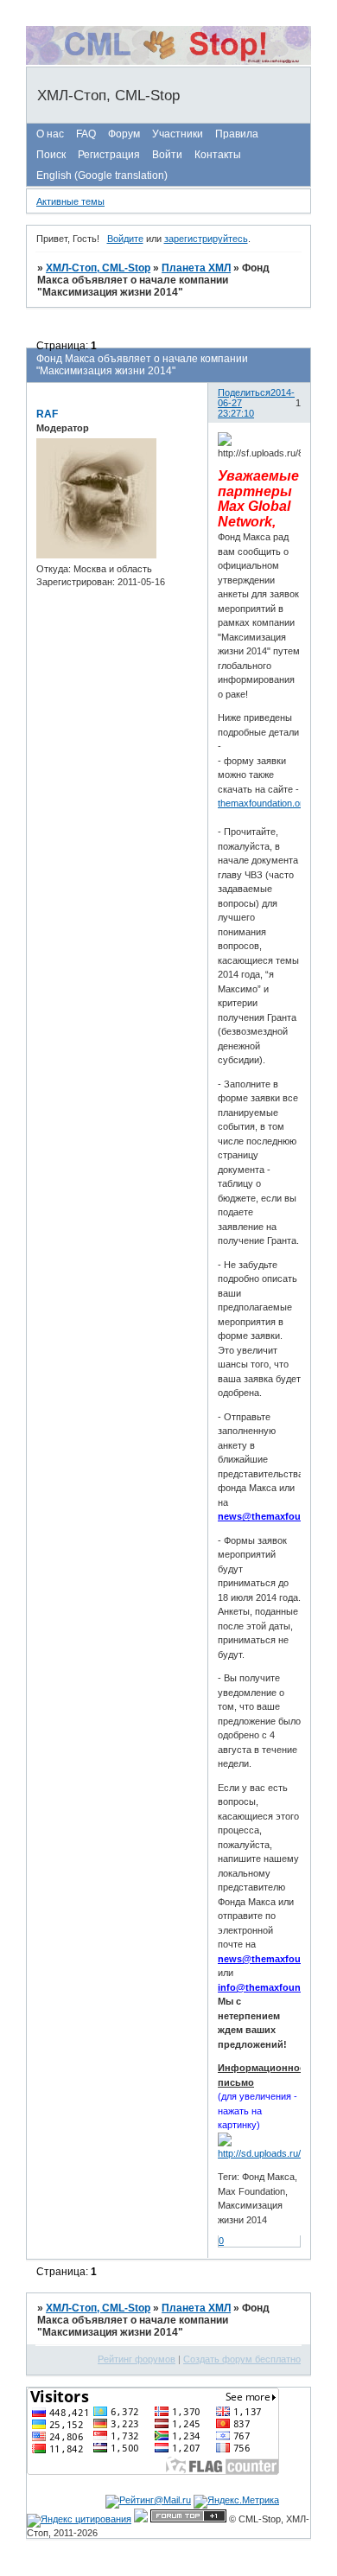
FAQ (86, 134)
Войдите (125, 239)
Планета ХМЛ (196, 268)
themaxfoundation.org (263, 803)
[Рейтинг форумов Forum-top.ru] (188, 2519)
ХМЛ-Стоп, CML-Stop (98, 268)
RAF (47, 414)
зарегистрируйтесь (206, 239)
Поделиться (244, 392)
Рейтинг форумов (137, 2359)
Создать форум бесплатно (242, 2359)
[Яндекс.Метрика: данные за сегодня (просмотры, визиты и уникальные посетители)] (236, 2502)
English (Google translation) (102, 175)
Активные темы (70, 201)
